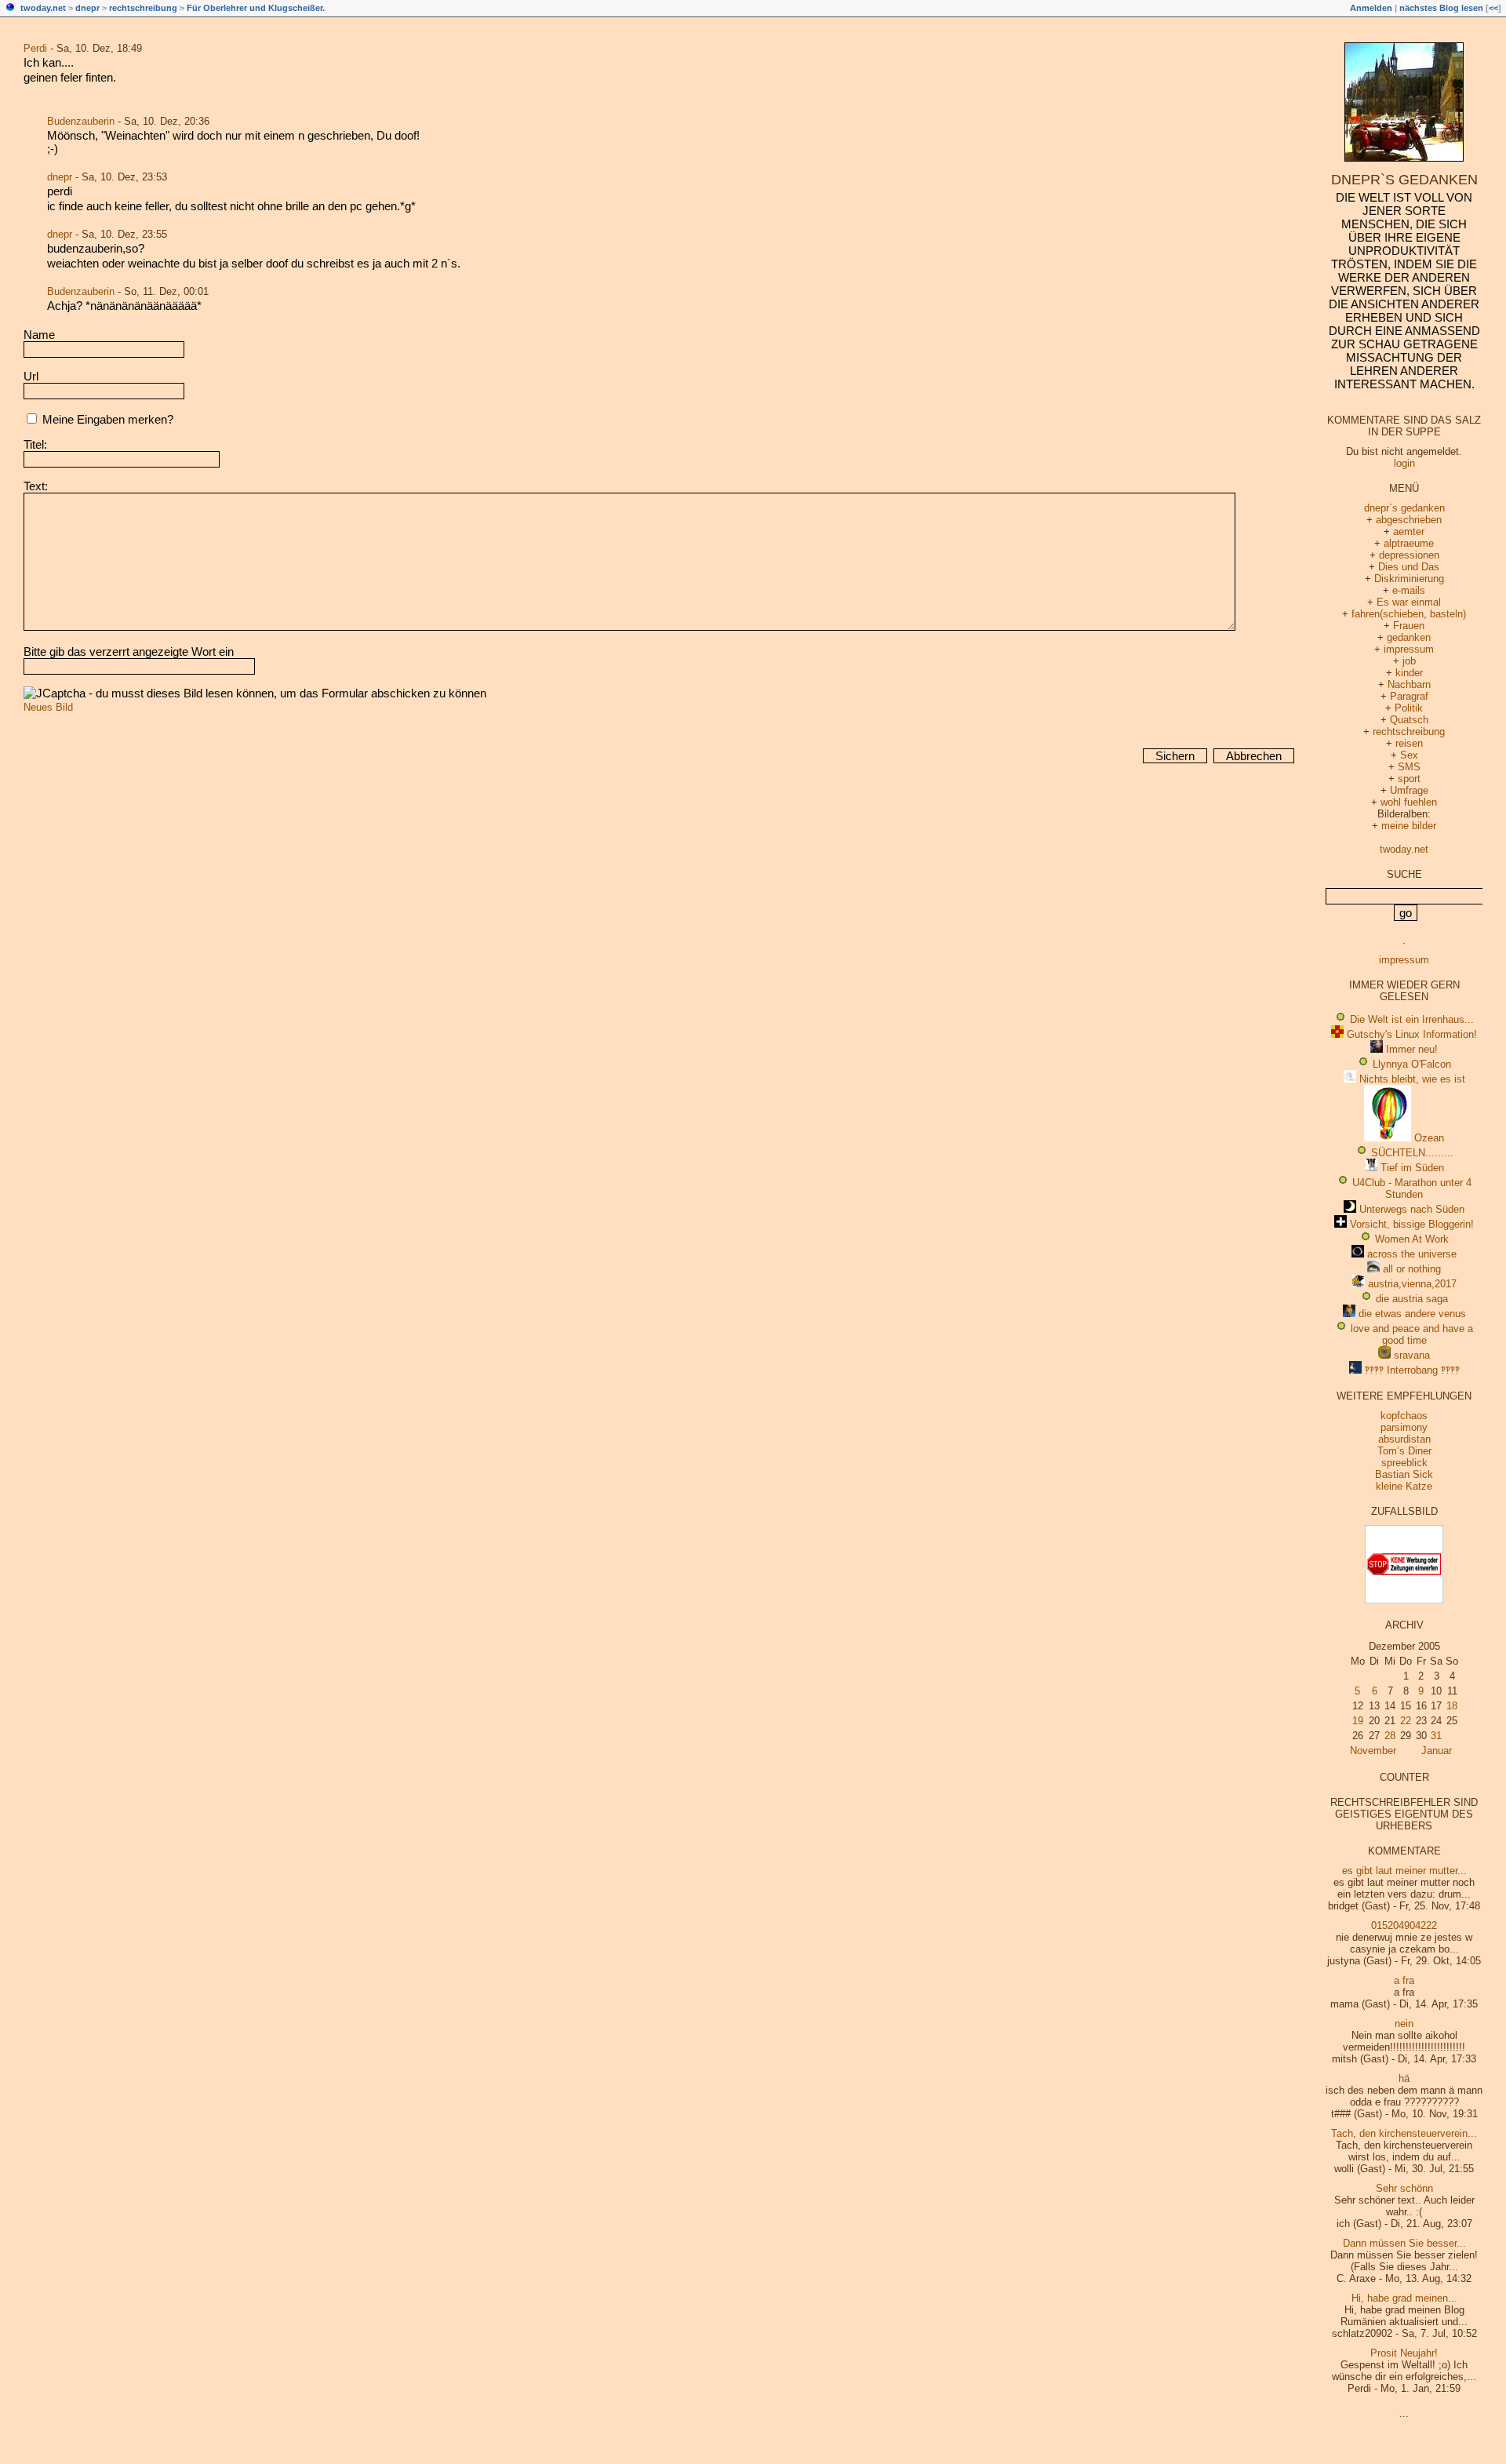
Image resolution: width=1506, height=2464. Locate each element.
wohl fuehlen (1409, 802)
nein (1404, 2024)
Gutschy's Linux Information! (1412, 1034)
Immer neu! (1412, 1049)
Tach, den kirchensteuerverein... (1404, 2133)
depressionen (1409, 555)
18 (1452, 1706)
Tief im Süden (1412, 1168)
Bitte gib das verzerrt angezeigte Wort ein (129, 651)
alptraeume (1409, 543)
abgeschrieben (1409, 520)
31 (1436, 1736)
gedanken (1409, 637)
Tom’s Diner (1404, 1451)
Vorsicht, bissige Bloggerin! (1412, 1224)
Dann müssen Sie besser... (1404, 2243)
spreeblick (1404, 1463)
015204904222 (1404, 1925)
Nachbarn (1409, 684)
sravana (1412, 1355)
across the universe (1412, 1254)
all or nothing (1412, 1269)
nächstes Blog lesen (1441, 8)
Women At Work (1412, 1239)
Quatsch (1409, 720)
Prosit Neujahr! (1404, 2353)
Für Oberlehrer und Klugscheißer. (256, 8)
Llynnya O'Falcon (1412, 1064)
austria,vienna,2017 (1412, 1284)
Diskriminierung (1409, 579)
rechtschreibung (143, 8)
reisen (1409, 743)
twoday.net (43, 8)
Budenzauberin (81, 121)
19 (1358, 1721)
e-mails (1409, 590)
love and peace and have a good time (1412, 1334)
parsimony (1404, 1427)
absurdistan (1404, 1439)
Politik (1409, 708)
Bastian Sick (1404, 1474)
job (1409, 661)
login (1404, 463)
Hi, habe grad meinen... (1404, 2298)
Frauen (1409, 626)
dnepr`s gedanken (1404, 180)
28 (1390, 1736)
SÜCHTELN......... (1412, 1153)
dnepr (87, 8)
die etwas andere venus (1412, 1314)
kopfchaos (1404, 1416)
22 (1406, 1721)
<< (1493, 8)
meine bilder (1409, 826)
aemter (1409, 531)
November (1373, 1751)
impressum (1409, 649)
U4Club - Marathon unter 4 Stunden (1412, 1188)
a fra (1404, 1980)
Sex (1409, 755)
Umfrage (1409, 790)
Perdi (35, 48)
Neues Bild (48, 707)
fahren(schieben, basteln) (1409, 614)
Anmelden (1371, 8)
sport (1409, 779)
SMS (1409, 767)
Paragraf (1409, 696)
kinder (1409, 673)
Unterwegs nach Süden (1412, 1209)
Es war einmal (1409, 602)
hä (1404, 2078)
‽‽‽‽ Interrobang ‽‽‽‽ (1412, 1370)
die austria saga (1412, 1299)
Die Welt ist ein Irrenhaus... (1412, 1019)
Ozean (1429, 1138)
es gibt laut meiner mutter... (1404, 1871)
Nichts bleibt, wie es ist (1412, 1079)
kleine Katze (1404, 1486)
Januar (1437, 1751)
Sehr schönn (1404, 2188)
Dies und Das (1409, 567)
